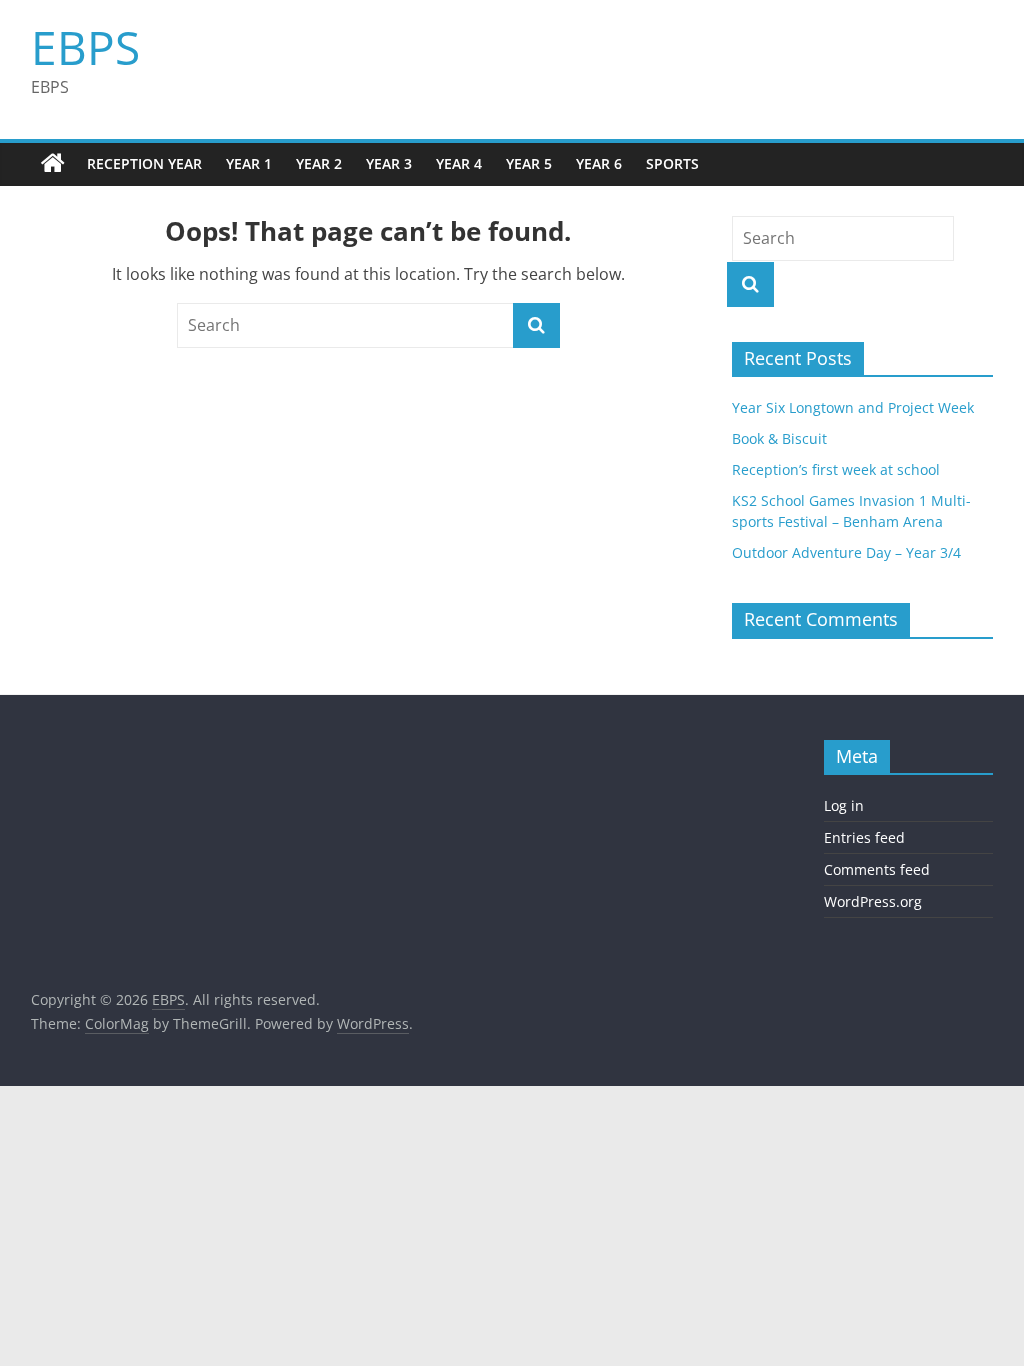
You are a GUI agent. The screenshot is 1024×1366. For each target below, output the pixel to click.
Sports (672, 163)
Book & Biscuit (779, 438)
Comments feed (877, 869)
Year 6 (599, 163)
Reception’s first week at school (836, 469)
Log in (844, 805)
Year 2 (319, 163)
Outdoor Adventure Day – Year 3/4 (846, 552)
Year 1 (249, 163)
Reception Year (144, 163)
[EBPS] (53, 164)
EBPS (85, 47)
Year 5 (529, 163)
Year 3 (389, 163)
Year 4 (459, 163)
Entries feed (864, 837)
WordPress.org (873, 901)
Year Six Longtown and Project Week (853, 407)
